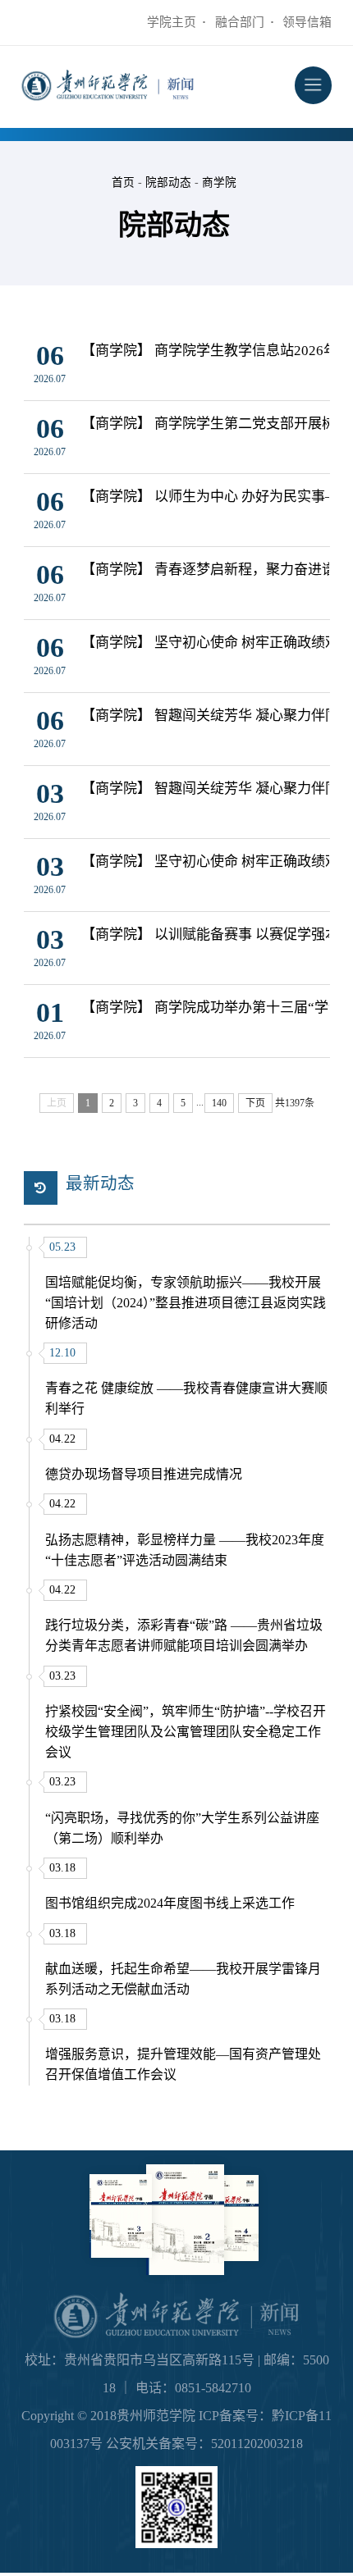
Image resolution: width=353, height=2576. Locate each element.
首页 (123, 182)
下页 (255, 1103)
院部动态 (168, 182)
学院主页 (172, 22)
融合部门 (240, 22)
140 (219, 1103)
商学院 (219, 182)
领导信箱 (307, 22)
